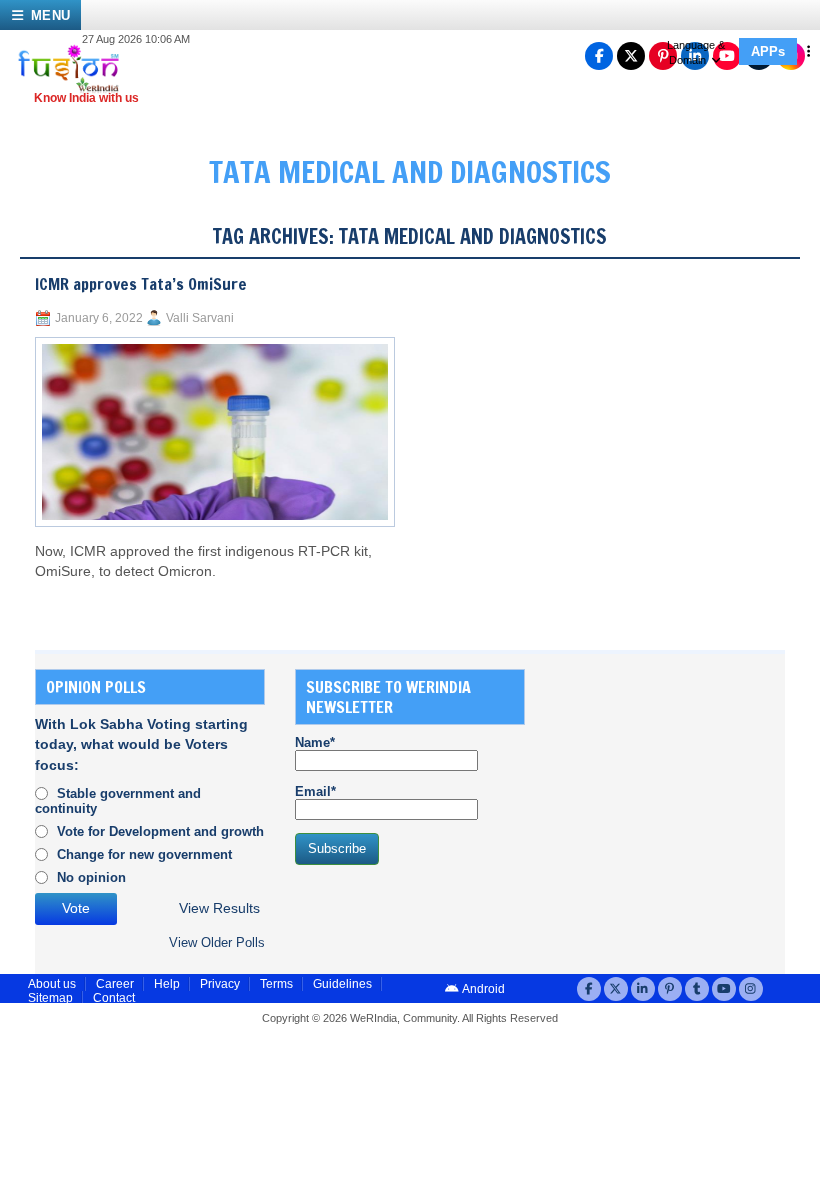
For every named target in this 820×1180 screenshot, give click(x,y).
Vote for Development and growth (160, 831)
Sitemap (50, 998)
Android (482, 989)
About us (52, 984)
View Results (219, 908)
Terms (276, 984)
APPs (768, 51)
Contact (114, 998)
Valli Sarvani (200, 318)
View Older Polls (217, 942)
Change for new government (144, 854)
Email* (315, 791)
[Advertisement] (687, 794)
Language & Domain (696, 52)
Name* (315, 742)
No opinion (91, 877)
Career (115, 984)
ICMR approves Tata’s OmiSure (141, 284)
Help (167, 984)
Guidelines (342, 984)
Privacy (220, 984)
